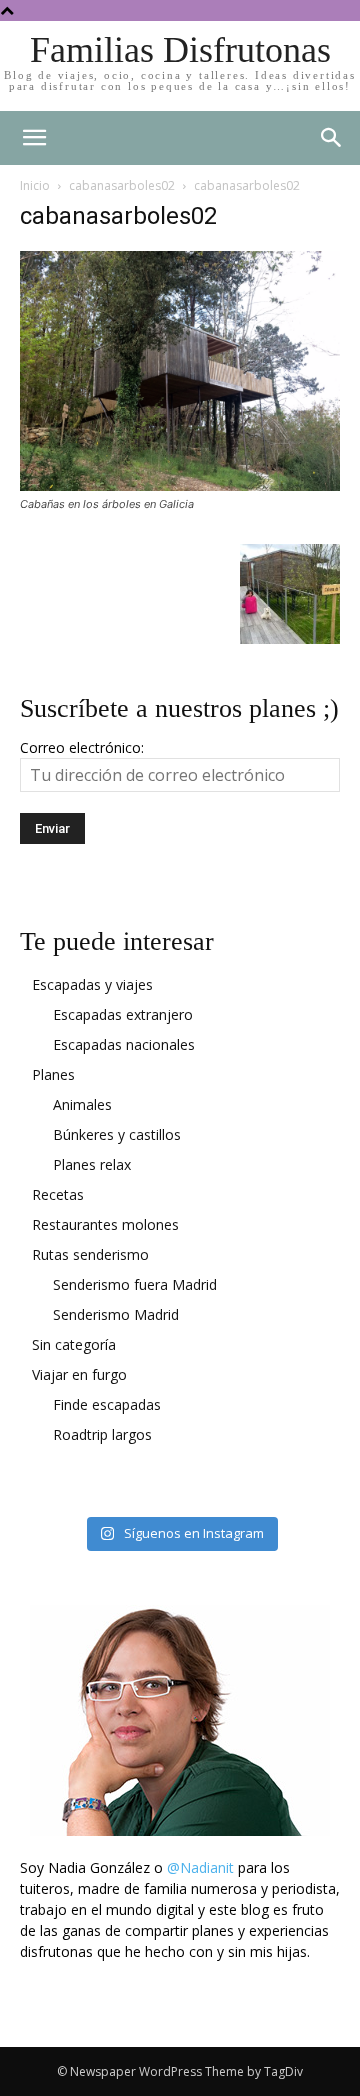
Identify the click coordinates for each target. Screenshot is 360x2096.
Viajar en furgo (79, 1374)
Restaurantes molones (105, 1224)
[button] (332, 138)
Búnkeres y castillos (117, 1134)
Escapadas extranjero (123, 1014)
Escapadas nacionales (124, 1044)
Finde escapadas (107, 1404)
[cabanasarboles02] (180, 485)
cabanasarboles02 (122, 185)
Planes (53, 1074)
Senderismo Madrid (116, 1314)
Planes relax (92, 1164)
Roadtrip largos (102, 1434)
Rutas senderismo (90, 1254)
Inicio (35, 185)
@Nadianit (200, 1867)
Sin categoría (74, 1344)
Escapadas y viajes (92, 984)
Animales (82, 1104)
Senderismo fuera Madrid (135, 1284)
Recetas (58, 1194)
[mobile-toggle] (34, 138)
